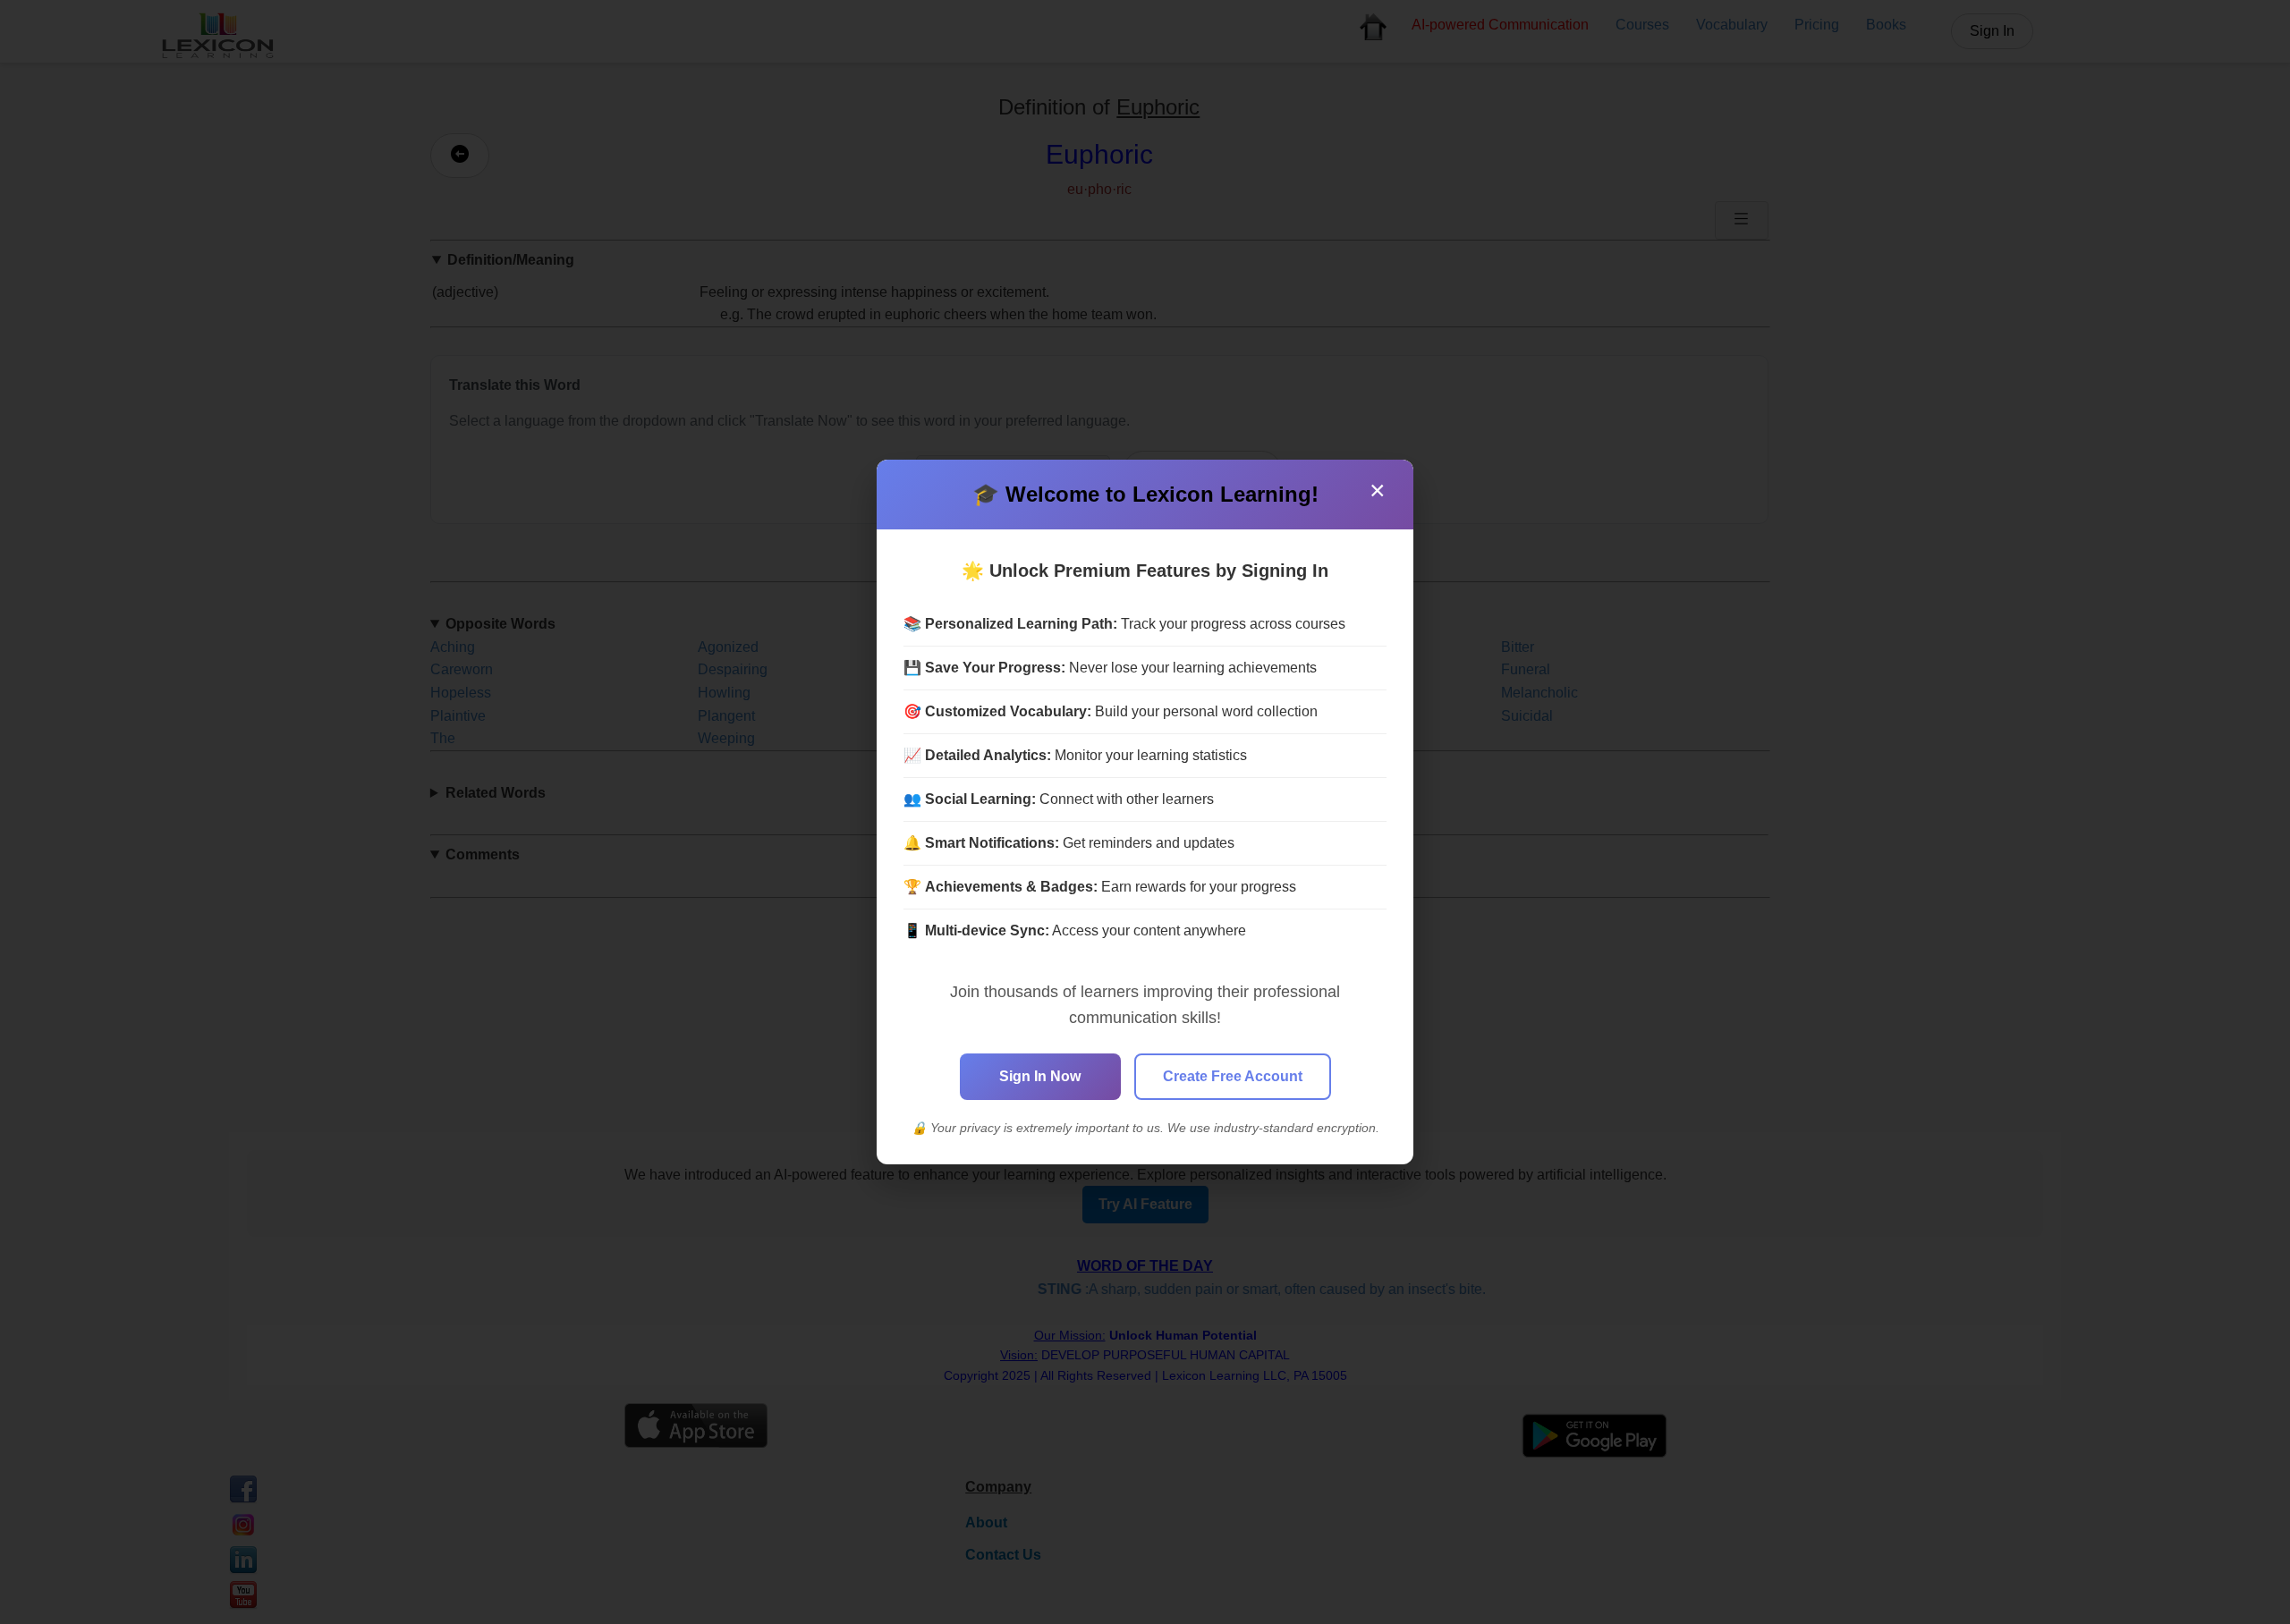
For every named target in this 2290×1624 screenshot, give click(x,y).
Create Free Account (1233, 1076)
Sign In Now (1040, 1076)
